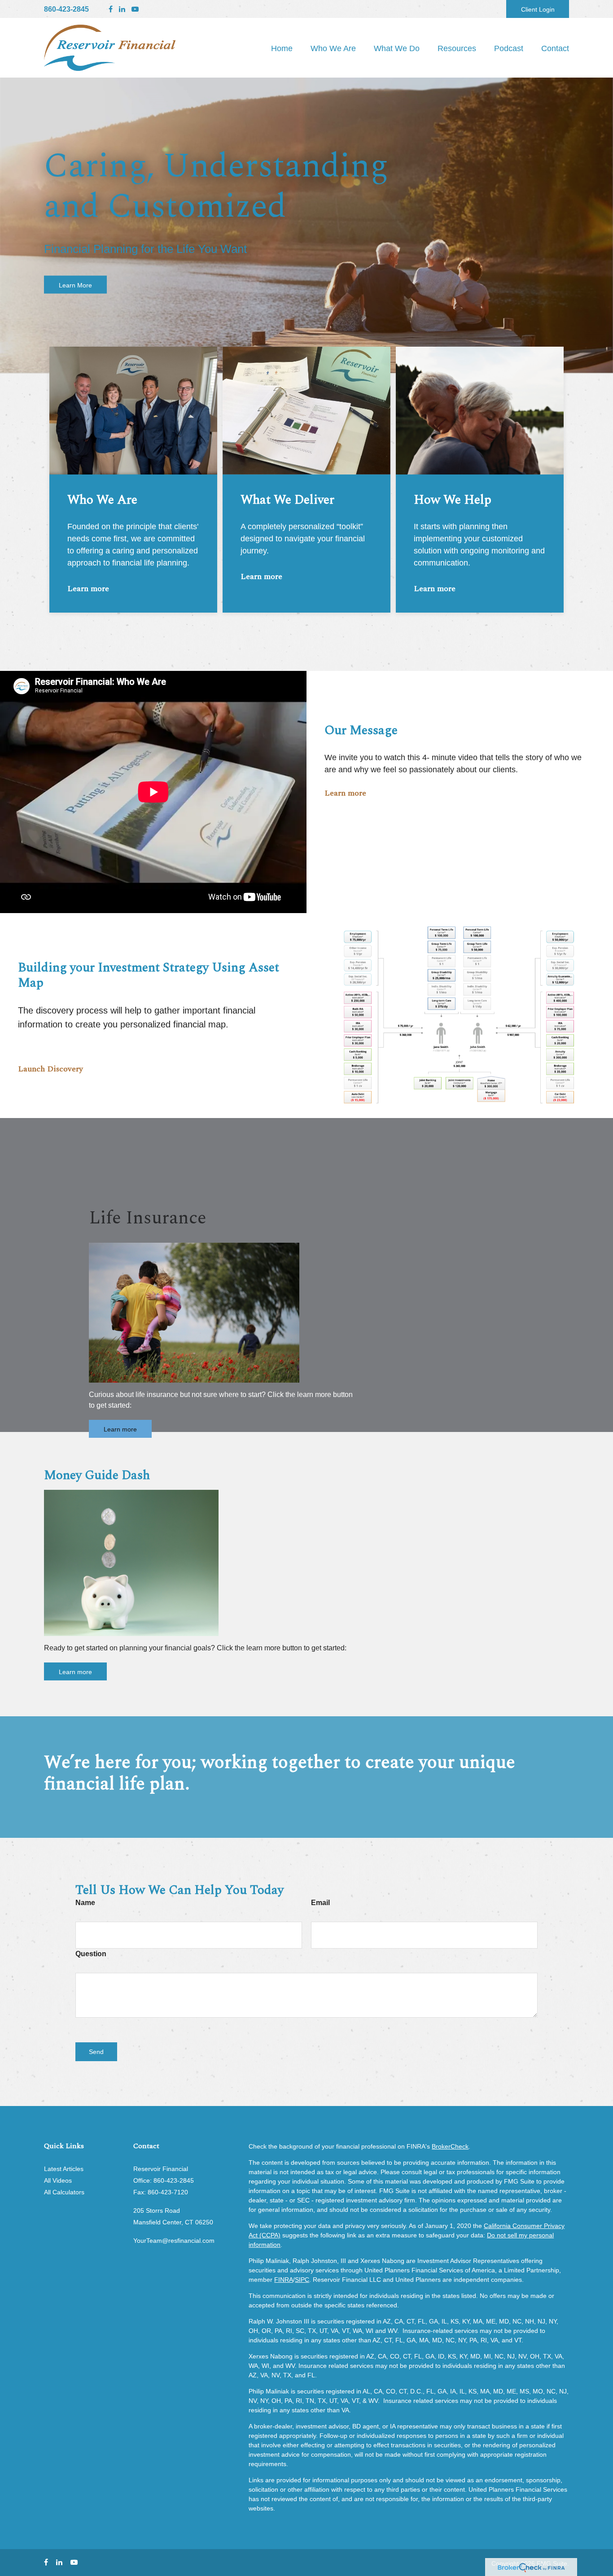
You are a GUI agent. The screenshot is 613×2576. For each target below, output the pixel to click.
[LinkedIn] (122, 9)
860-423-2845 (66, 9)
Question (91, 1954)
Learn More (75, 285)
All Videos (58, 2180)
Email (320, 1903)
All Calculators (64, 2192)
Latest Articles (64, 2169)
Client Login (538, 9)
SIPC (302, 2280)
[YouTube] (135, 9)
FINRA (284, 2280)
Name (85, 1903)
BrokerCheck (450, 2146)
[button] (333, 48)
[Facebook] (111, 9)
